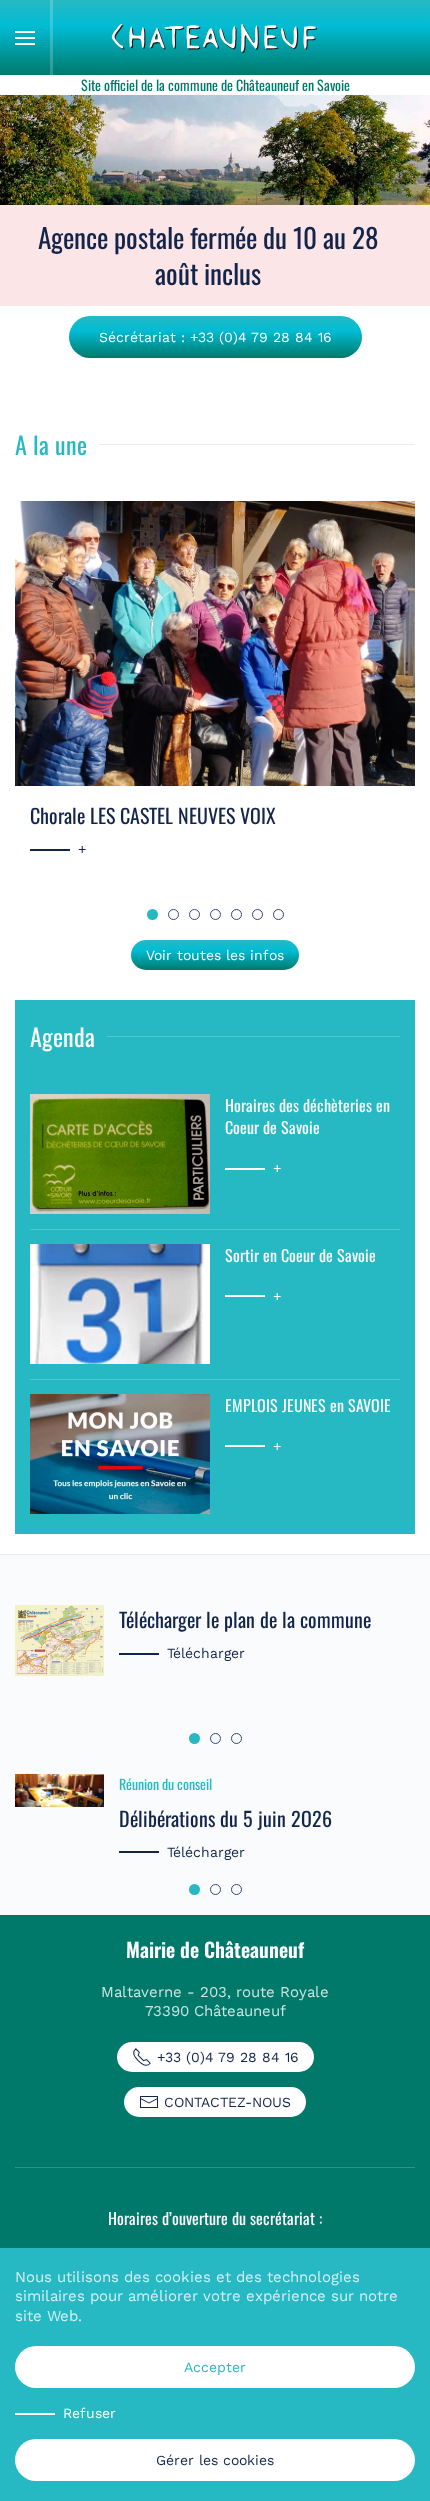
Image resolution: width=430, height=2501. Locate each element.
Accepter (215, 2367)
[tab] (152, 914)
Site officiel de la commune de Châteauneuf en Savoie (215, 84)
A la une (51, 444)
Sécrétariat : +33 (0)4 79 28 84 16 (215, 337)
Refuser (89, 2413)
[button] (25, 37)
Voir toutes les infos (215, 955)
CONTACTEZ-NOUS (227, 2102)
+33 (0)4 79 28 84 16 (228, 2057)
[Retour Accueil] (215, 37)
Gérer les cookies (215, 2460)
